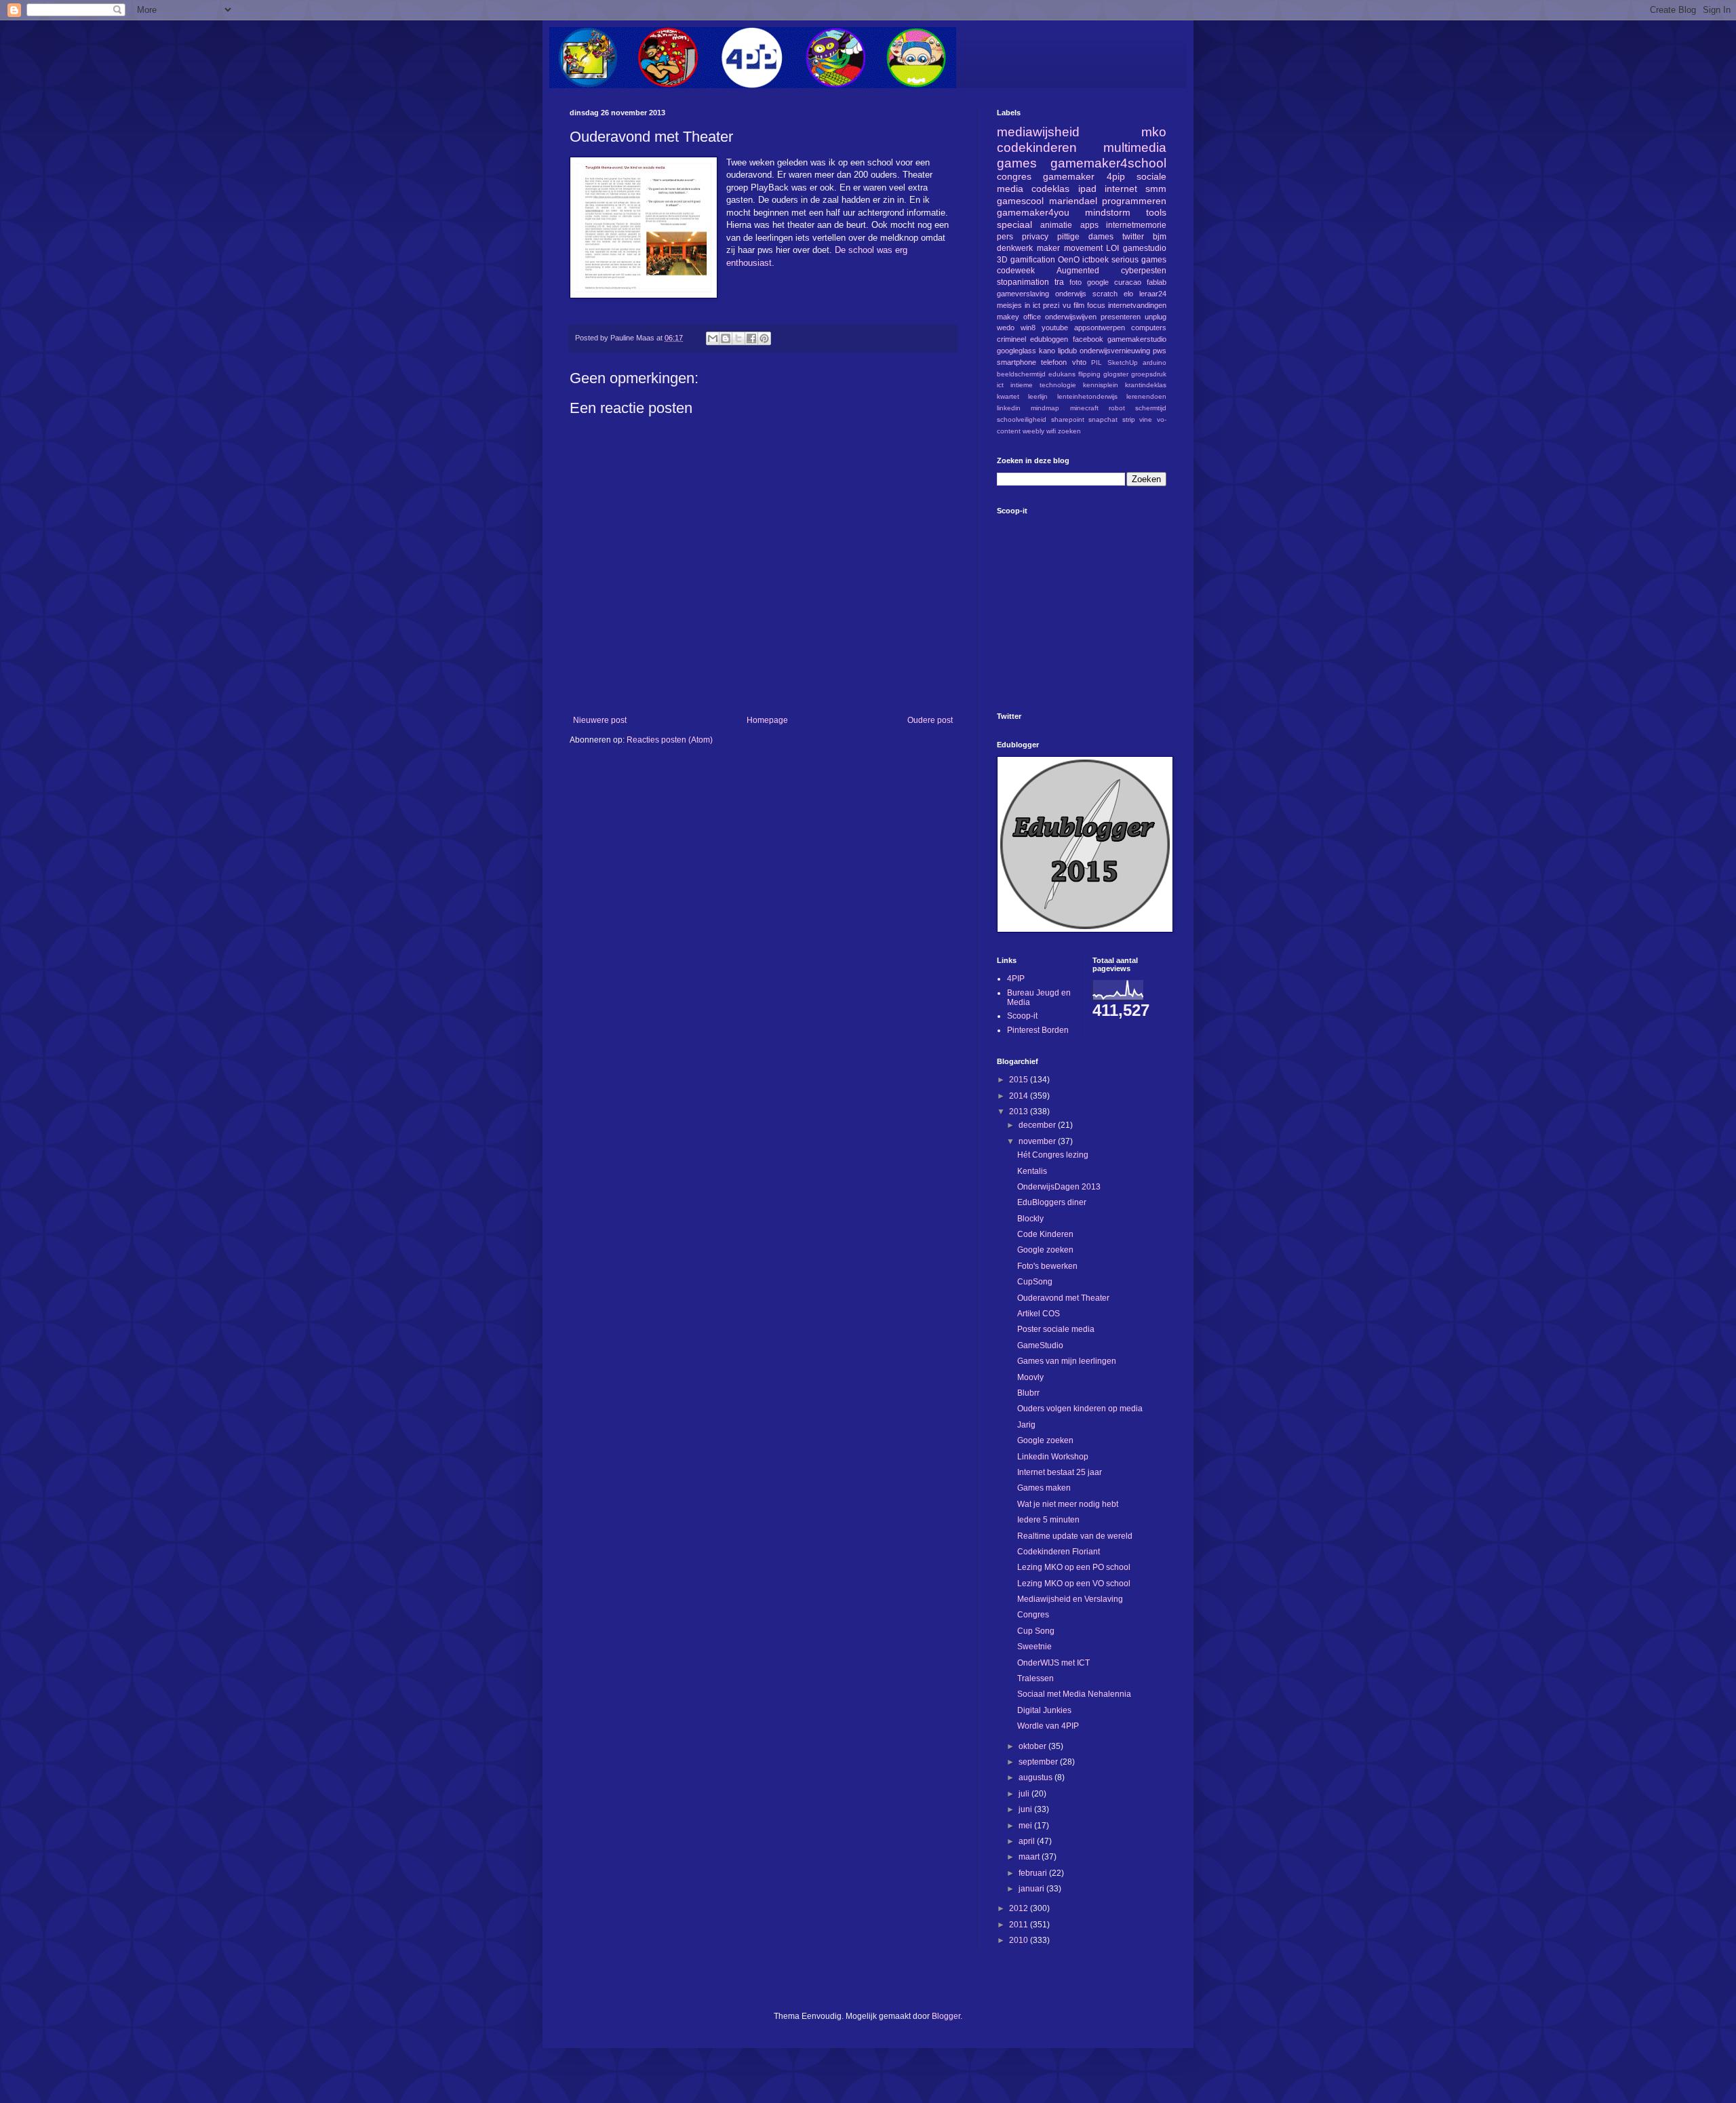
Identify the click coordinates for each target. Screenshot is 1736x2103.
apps (1089, 225)
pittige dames (1085, 237)
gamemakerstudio (1137, 339)
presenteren (1121, 317)
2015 (1020, 1080)
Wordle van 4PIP (1048, 1726)
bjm (1160, 237)
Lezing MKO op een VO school (1074, 1584)
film (1079, 305)
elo (1128, 294)
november (1038, 1141)
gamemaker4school (1108, 163)
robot (1117, 408)
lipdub (1067, 351)
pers (1005, 237)
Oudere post (930, 720)
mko (1154, 132)
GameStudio (1040, 1345)
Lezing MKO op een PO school (1074, 1567)
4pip (1116, 176)
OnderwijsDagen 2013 (1059, 1187)
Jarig (1026, 1425)
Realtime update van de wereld (1075, 1536)
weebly (1033, 431)
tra (1059, 282)
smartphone (1017, 362)
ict (1000, 385)
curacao (1128, 282)
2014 (1020, 1096)
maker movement (1070, 248)
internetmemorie (1136, 225)
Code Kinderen (1045, 1234)
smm (1156, 189)
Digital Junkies (1044, 1710)
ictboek (1096, 260)
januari (1032, 1889)
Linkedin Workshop (1053, 1457)
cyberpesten (1144, 271)
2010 (1020, 1940)
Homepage (767, 720)
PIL (1097, 362)
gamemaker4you (1033, 212)
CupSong (1035, 1282)
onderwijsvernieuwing (1115, 351)
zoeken (1069, 431)
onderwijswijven (1071, 317)
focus (1096, 305)
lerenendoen (1146, 396)
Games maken (1044, 1488)
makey (1008, 317)
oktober (1033, 1746)
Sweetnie (1034, 1647)
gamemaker (1069, 176)
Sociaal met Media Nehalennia (1074, 1694)
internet (1121, 189)
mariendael (1073, 201)
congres (1014, 176)
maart (1030, 1857)
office (1032, 317)
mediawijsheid (1038, 132)
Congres (1033, 1615)
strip (1129, 419)
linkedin (1009, 408)
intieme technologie (1043, 385)
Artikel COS (1039, 1314)
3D (1002, 260)
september (1039, 1762)
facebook (1088, 339)
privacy (1035, 237)
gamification (1033, 260)
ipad (1087, 189)
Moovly (1030, 1377)
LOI (1112, 248)
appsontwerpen (1100, 328)
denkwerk (1015, 248)
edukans (1062, 374)
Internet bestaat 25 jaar (1060, 1472)
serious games (1139, 260)
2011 (1020, 1925)
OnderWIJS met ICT (1053, 1663)
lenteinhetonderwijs (1087, 396)
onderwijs (1071, 294)
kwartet (1008, 396)
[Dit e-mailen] (713, 338)
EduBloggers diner (1052, 1202)
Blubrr (1028, 1393)
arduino (1155, 362)
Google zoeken (1045, 1250)
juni (1026, 1809)
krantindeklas (1146, 385)
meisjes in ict (1019, 305)
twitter (1133, 237)
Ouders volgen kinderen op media (1080, 1409)
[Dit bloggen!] (726, 338)
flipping (1089, 374)
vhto (1079, 362)
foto (1076, 282)
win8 (1028, 328)
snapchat (1103, 419)
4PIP (1016, 979)
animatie (1056, 225)
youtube (1055, 328)
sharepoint (1068, 419)
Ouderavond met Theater (1063, 1298)
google (1098, 282)
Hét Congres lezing (1053, 1155)
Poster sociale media (1056, 1329)
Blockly (1030, 1219)
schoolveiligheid (1022, 419)
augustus (1037, 1777)
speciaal (1014, 224)
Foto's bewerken (1047, 1266)
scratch (1105, 294)
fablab (1157, 282)
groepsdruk (1149, 374)
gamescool (1020, 201)
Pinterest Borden (1038, 1030)
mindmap (1045, 408)
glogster (1116, 374)
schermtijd (1151, 408)
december (1038, 1125)
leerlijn (1038, 396)
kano (1047, 351)
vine (1146, 419)
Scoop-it (1022, 1016)
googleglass (1017, 351)
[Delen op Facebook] (751, 338)
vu (1067, 305)
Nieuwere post (600, 720)
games (1017, 163)
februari (1034, 1873)
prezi (1051, 305)
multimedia (1135, 148)
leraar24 (1153, 294)
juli (1025, 1794)
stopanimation (1023, 282)
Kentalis (1032, 1171)
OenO (1069, 260)
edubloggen (1049, 339)
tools (1156, 212)
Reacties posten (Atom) (670, 740)
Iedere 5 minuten (1048, 1520)
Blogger (946, 2016)
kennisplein (1101, 385)
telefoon (1054, 362)
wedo (1006, 328)
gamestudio (1145, 248)
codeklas (1050, 189)
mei (1026, 1826)
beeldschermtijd (1021, 374)
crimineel (1011, 339)
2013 (1020, 1112)
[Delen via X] (738, 338)
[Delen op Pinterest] (764, 338)
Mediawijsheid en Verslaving (1070, 1599)
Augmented (1078, 271)
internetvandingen (1137, 305)
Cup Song (1036, 1631)
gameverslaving (1023, 294)
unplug (1156, 317)
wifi (1051, 431)
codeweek (1016, 271)
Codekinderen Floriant (1059, 1552)
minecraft (1084, 408)
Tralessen (1035, 1678)
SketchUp (1123, 362)
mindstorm (1108, 212)
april (1028, 1841)
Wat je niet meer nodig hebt (1068, 1504)
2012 (1020, 1908)
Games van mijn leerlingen (1067, 1361)
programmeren (1134, 201)
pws (1160, 351)
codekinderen (1037, 148)
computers (1149, 328)
